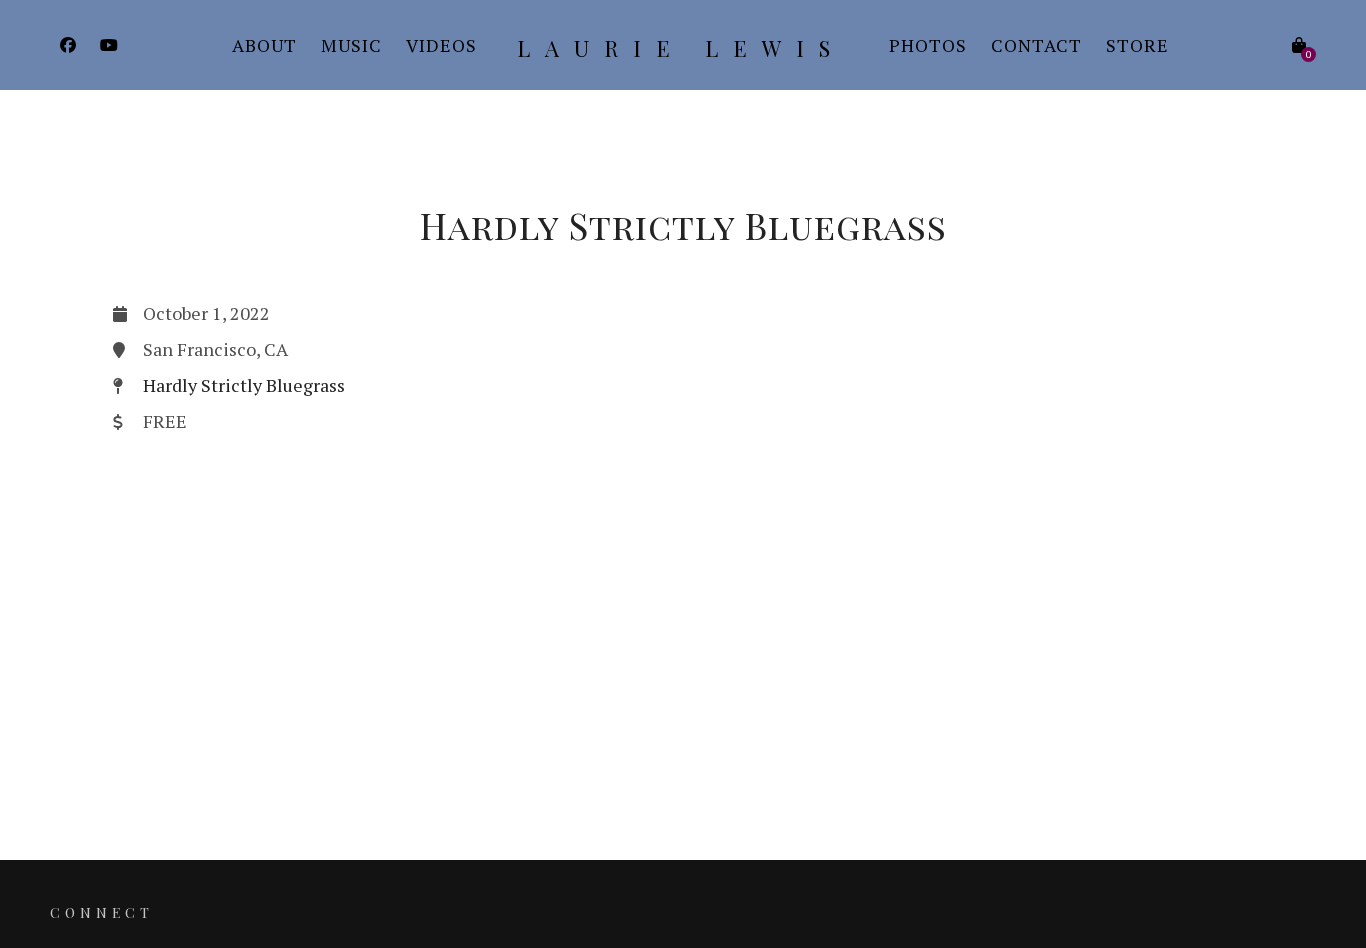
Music (351, 45)
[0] (1299, 45)
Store (1137, 45)
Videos (441, 45)
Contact (1036, 45)
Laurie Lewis (681, 48)
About (264, 45)
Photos (928, 45)
